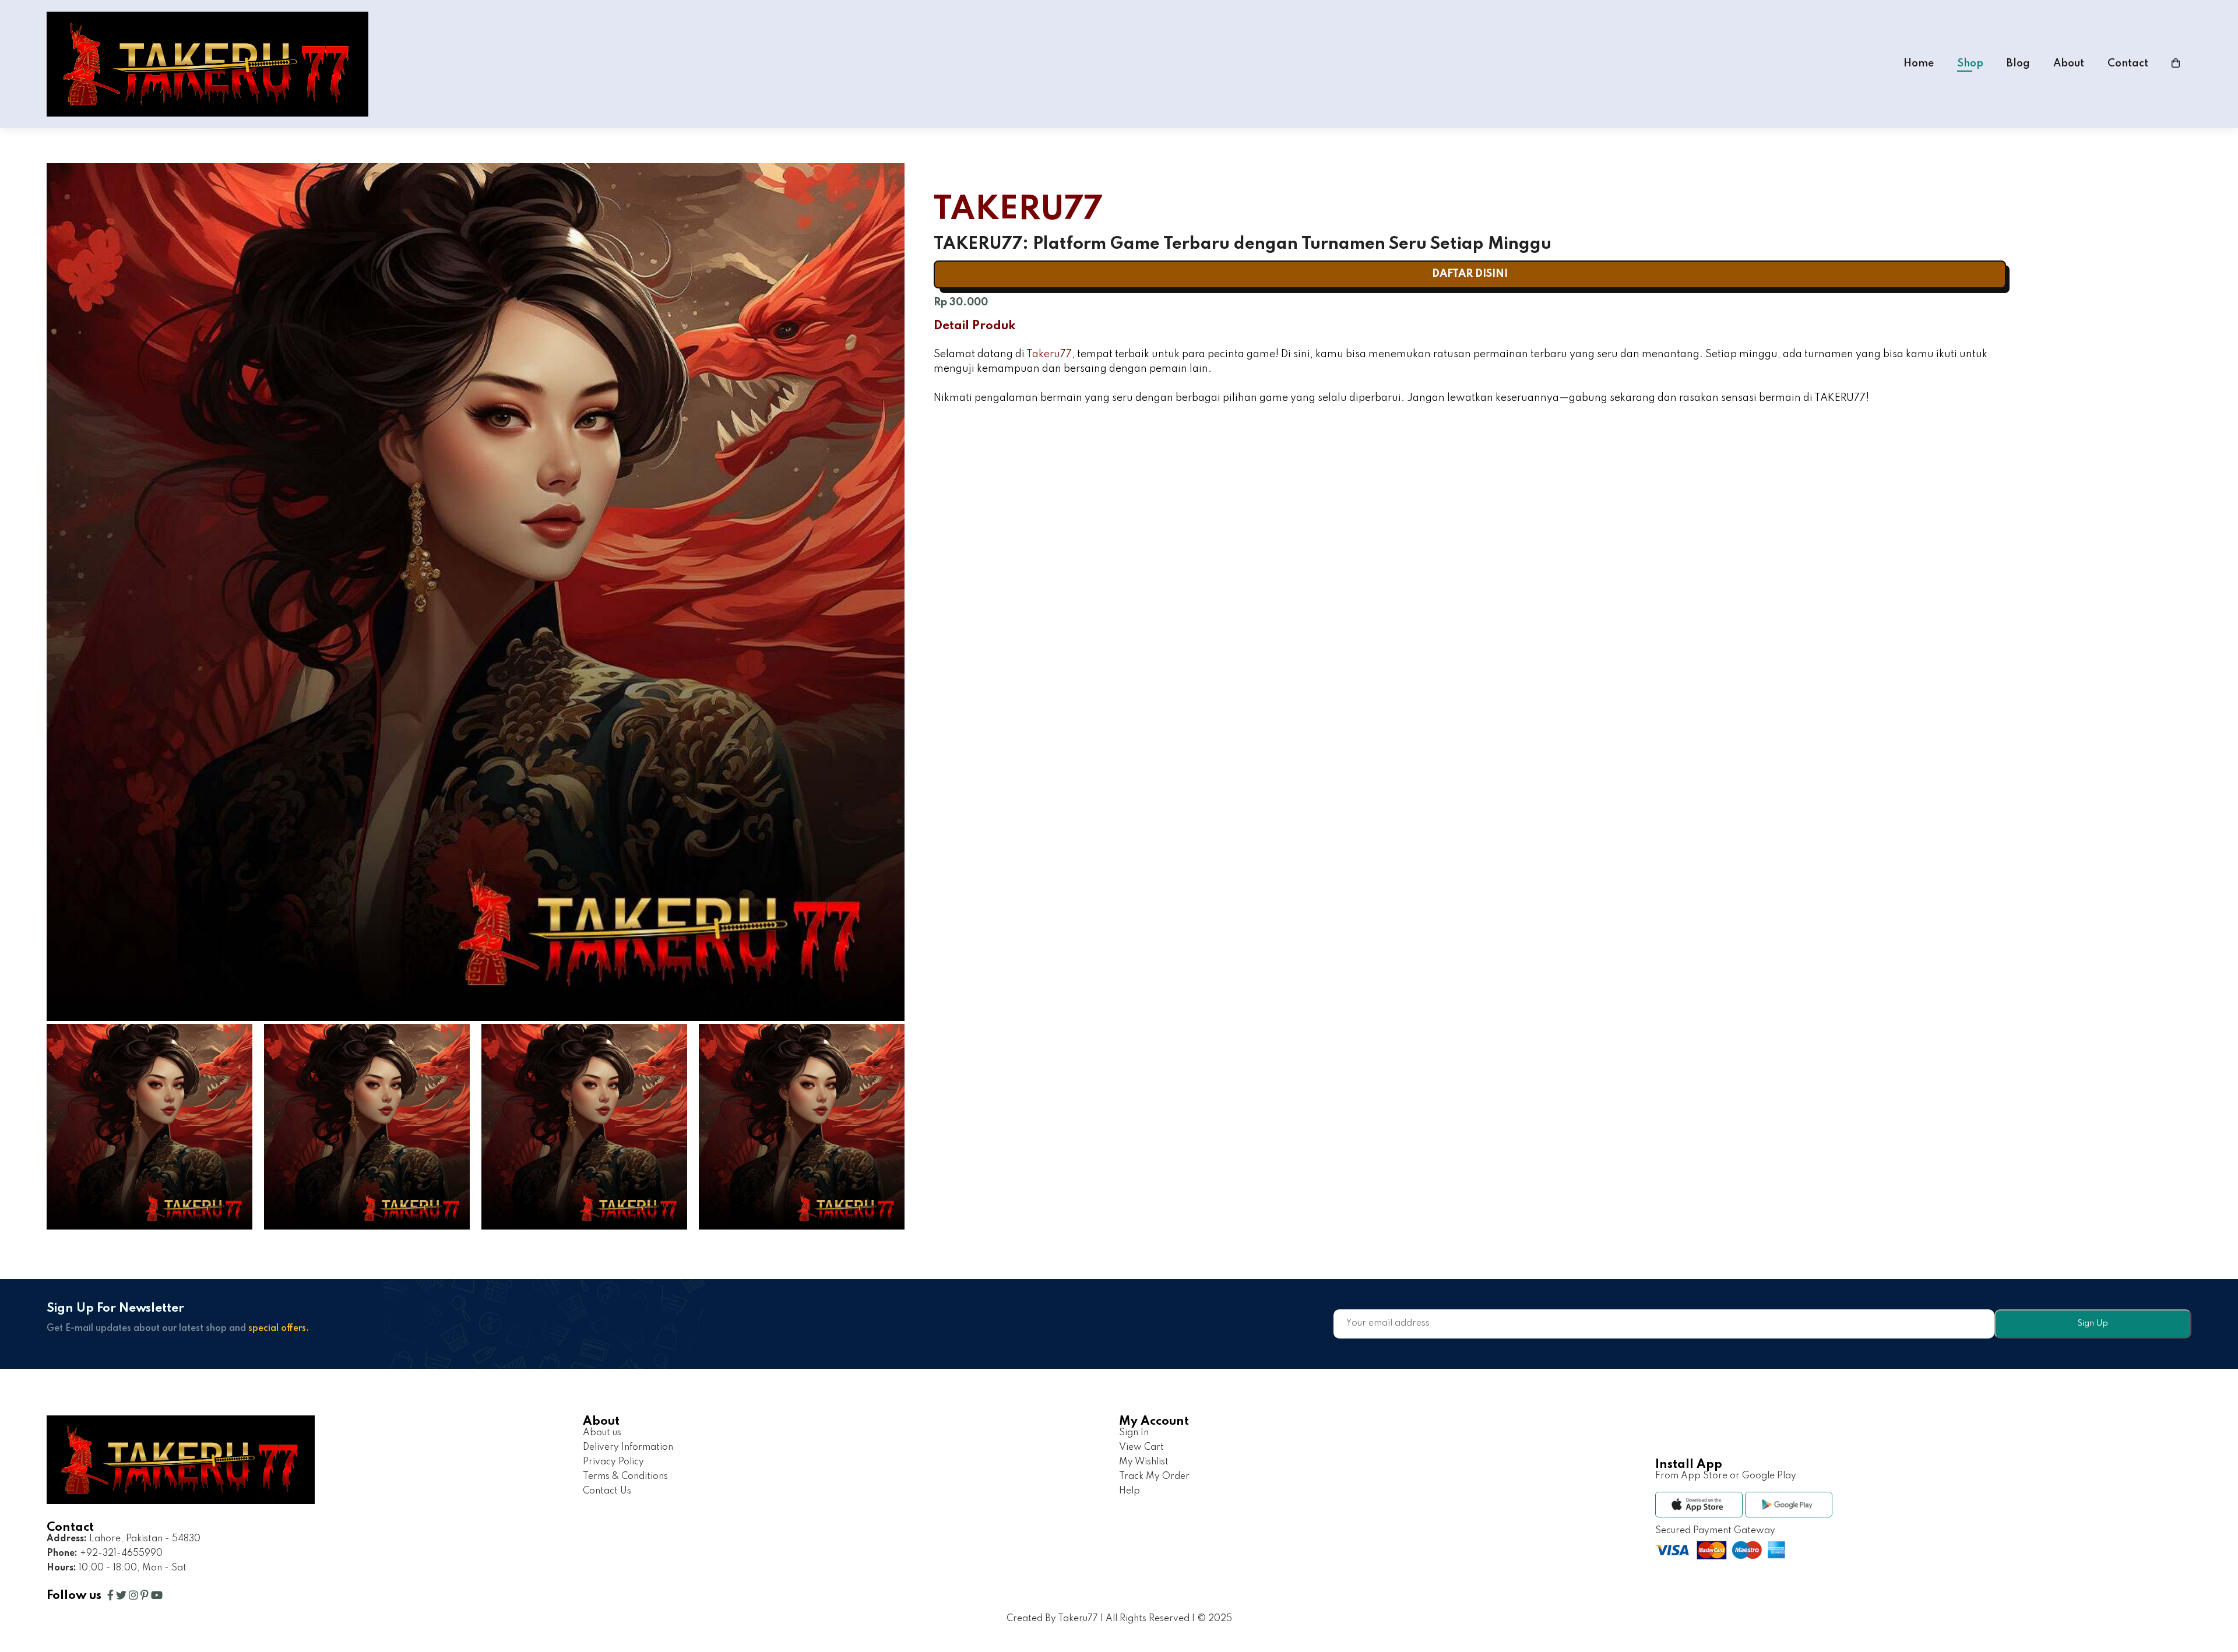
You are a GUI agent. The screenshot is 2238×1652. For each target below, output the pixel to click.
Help (1129, 1491)
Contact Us (607, 1491)
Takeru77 (1049, 354)
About (2069, 64)
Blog (2018, 64)
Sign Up (2093, 1323)
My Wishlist (1144, 1462)
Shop (1970, 64)
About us (602, 1433)
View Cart (1141, 1447)
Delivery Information (628, 1447)
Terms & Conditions (625, 1477)
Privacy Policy (613, 1462)
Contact (2128, 64)
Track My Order (1154, 1477)
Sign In (1134, 1433)
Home (1919, 64)
